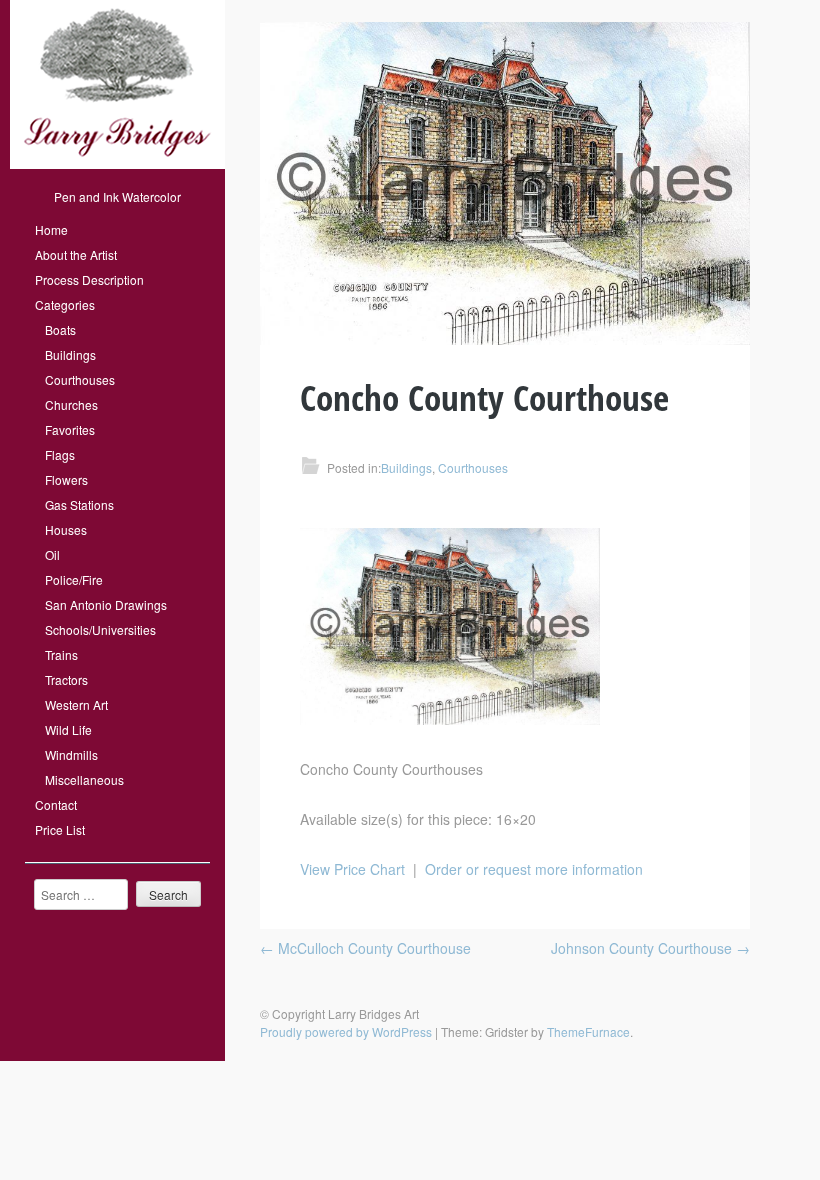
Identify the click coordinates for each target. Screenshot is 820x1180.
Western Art (76, 704)
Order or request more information (534, 869)
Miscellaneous (84, 779)
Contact (56, 804)
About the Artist (76, 254)
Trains (61, 654)
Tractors (66, 679)
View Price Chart (352, 869)
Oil (52, 554)
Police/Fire (74, 579)
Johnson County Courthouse (650, 948)
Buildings (70, 354)
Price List (60, 829)
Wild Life (68, 729)
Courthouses (80, 379)
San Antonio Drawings (106, 604)
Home (51, 229)
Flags (60, 454)
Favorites (70, 429)
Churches (71, 404)
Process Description (89, 279)
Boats (60, 329)
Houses (66, 529)
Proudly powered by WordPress (346, 1031)
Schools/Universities (100, 629)
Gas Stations (79, 504)
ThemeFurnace (588, 1031)
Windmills (71, 754)
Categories (65, 304)
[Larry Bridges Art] (117, 163)
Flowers (66, 479)
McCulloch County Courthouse (365, 948)
